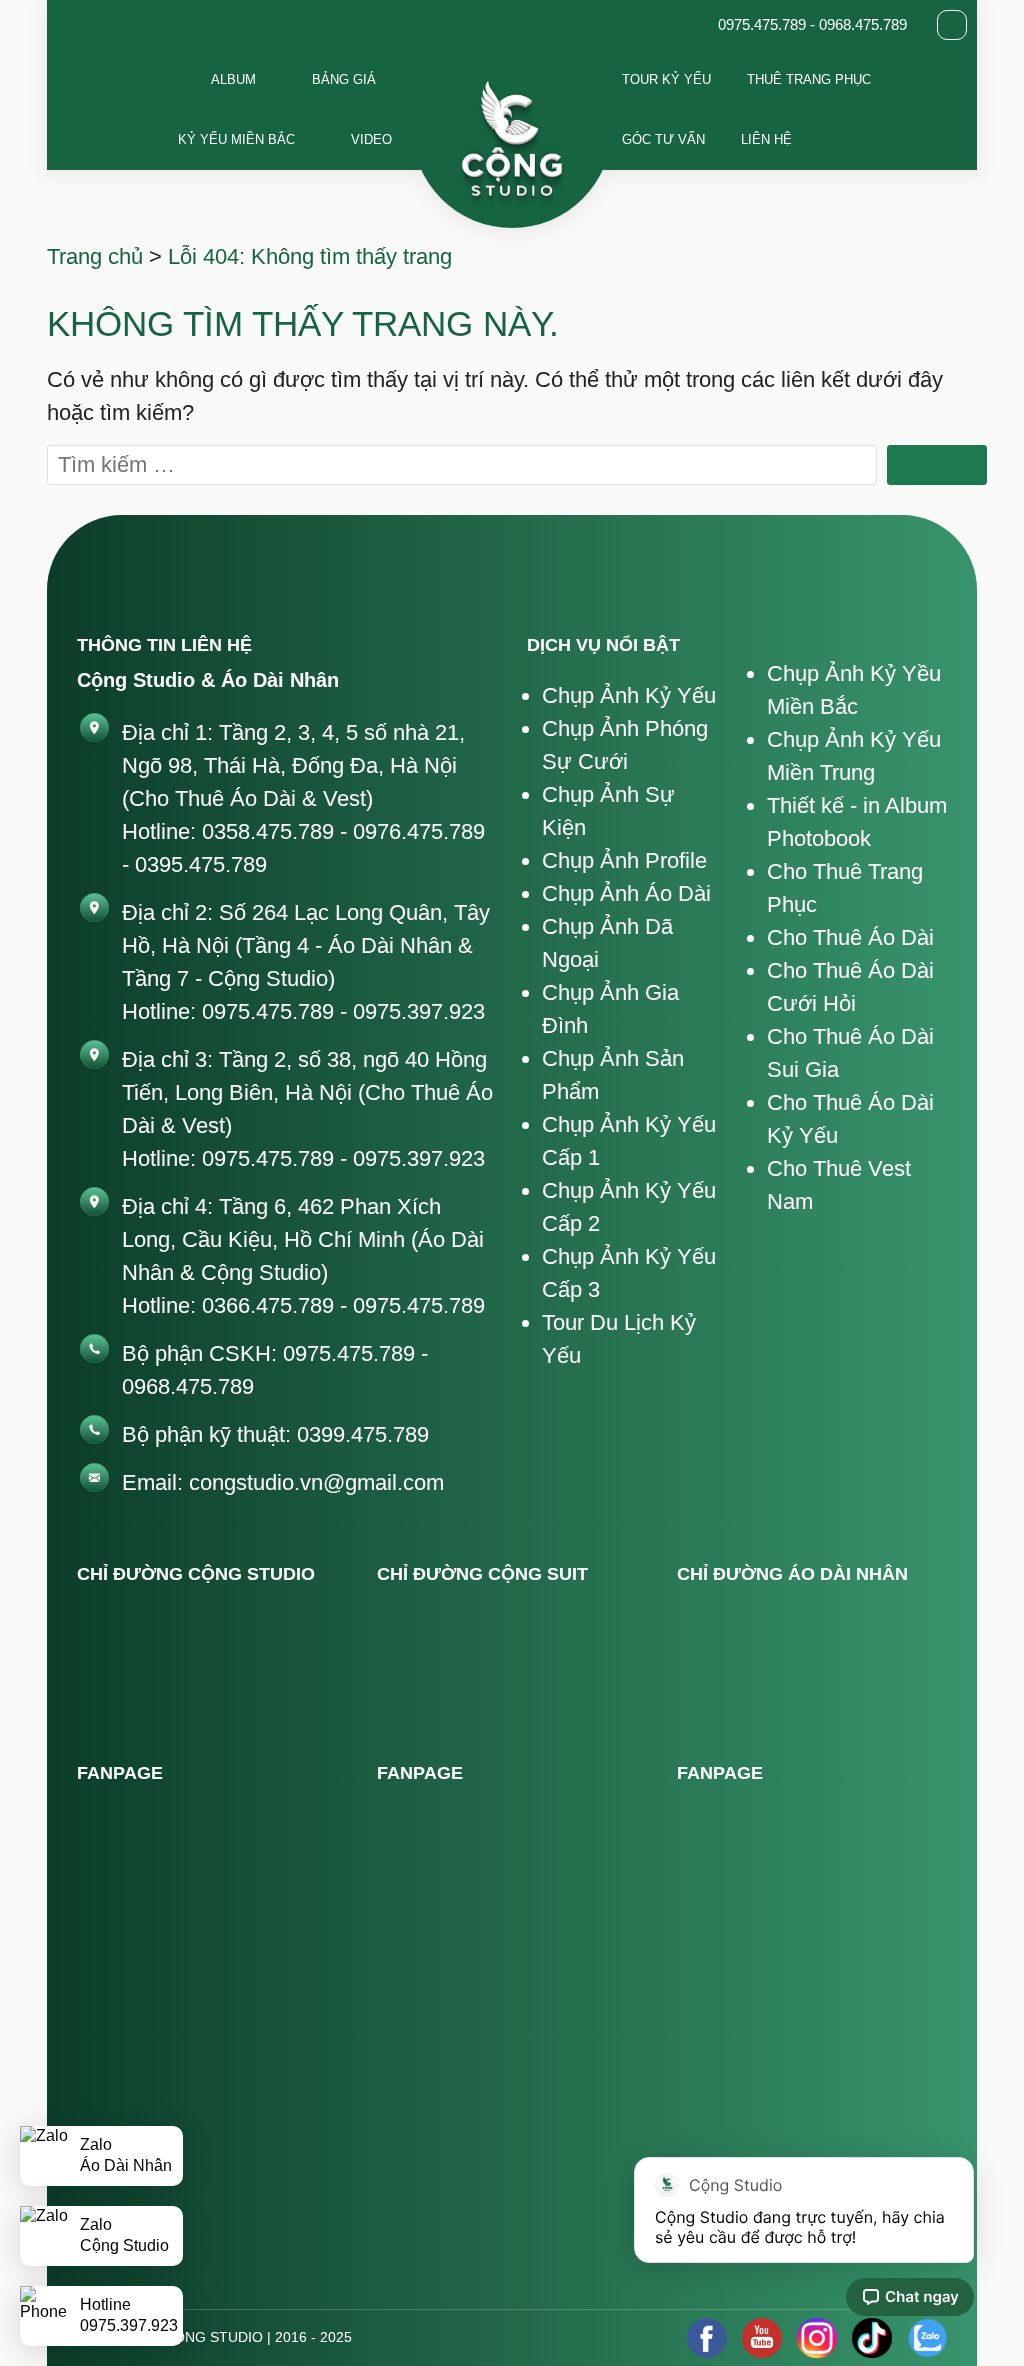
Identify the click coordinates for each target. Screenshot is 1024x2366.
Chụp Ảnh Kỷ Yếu (629, 695)
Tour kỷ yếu (666, 79)
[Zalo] (927, 2338)
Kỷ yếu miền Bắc (236, 139)
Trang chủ (95, 256)
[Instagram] (817, 2338)
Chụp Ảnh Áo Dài (626, 893)
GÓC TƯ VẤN (663, 139)
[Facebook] (707, 2338)
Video (371, 139)
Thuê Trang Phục (809, 79)
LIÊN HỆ (766, 139)
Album (233, 79)
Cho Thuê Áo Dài (850, 937)
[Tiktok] (872, 2338)
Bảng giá (344, 79)
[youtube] (762, 2338)
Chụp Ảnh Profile (624, 860)
